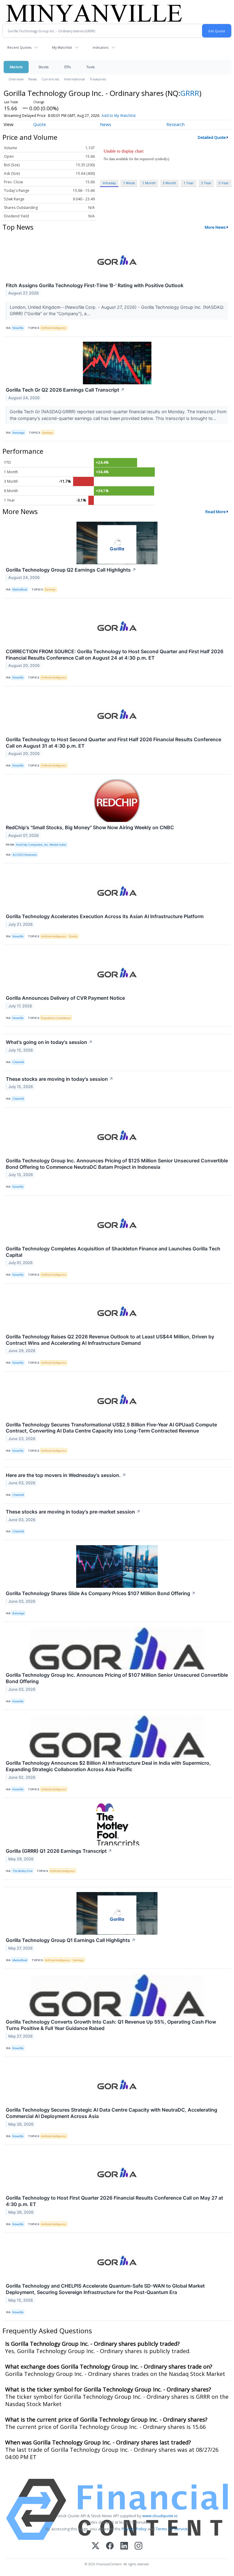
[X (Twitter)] (96, 2546)
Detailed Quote (212, 137)
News (32, 79)
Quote (40, 124)
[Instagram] (138, 2546)
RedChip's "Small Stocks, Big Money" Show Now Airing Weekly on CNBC (90, 827)
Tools (90, 67)
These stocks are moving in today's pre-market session (73, 1512)
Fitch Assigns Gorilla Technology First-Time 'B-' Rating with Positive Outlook (95, 285)
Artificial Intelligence (54, 328)
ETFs (67, 67)
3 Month (169, 183)
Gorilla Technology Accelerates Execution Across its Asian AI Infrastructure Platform (105, 916)
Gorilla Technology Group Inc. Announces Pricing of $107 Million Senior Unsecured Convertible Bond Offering (117, 1678)
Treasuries (98, 79)
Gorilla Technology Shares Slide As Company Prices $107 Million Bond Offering (101, 1593)
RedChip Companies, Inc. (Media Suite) (41, 845)
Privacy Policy (134, 2529)
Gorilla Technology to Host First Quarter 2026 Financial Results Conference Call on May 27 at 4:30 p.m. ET (114, 2201)
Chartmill (18, 1062)
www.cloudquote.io (160, 2516)
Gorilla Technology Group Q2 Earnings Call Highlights (71, 570)
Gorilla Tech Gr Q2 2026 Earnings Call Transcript (65, 390)
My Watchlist (62, 47)
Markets (16, 67)
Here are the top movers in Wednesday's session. (66, 1475)
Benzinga (18, 433)
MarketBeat (20, 589)
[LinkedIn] (124, 2546)
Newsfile (18, 328)
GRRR (190, 93)
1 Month (149, 183)
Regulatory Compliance (56, 1018)
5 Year (224, 183)
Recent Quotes (19, 47)
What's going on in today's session (49, 1042)
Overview (16, 79)
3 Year (206, 183)
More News (215, 227)
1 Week (129, 183)
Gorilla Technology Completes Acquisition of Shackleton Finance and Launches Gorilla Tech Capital (113, 1252)
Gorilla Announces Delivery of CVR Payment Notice (65, 998)
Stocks (43, 67)
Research (175, 124)
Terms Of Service (172, 2529)
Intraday (109, 183)
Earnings (48, 433)
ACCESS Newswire (25, 855)
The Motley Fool (22, 1871)
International (74, 79)
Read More (216, 512)
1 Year (189, 183)
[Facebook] (110, 2546)
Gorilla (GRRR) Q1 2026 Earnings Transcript (59, 1851)
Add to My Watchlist (119, 116)
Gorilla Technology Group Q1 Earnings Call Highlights (71, 1940)
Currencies (50, 79)
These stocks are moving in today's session (60, 1079)
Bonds (73, 936)
